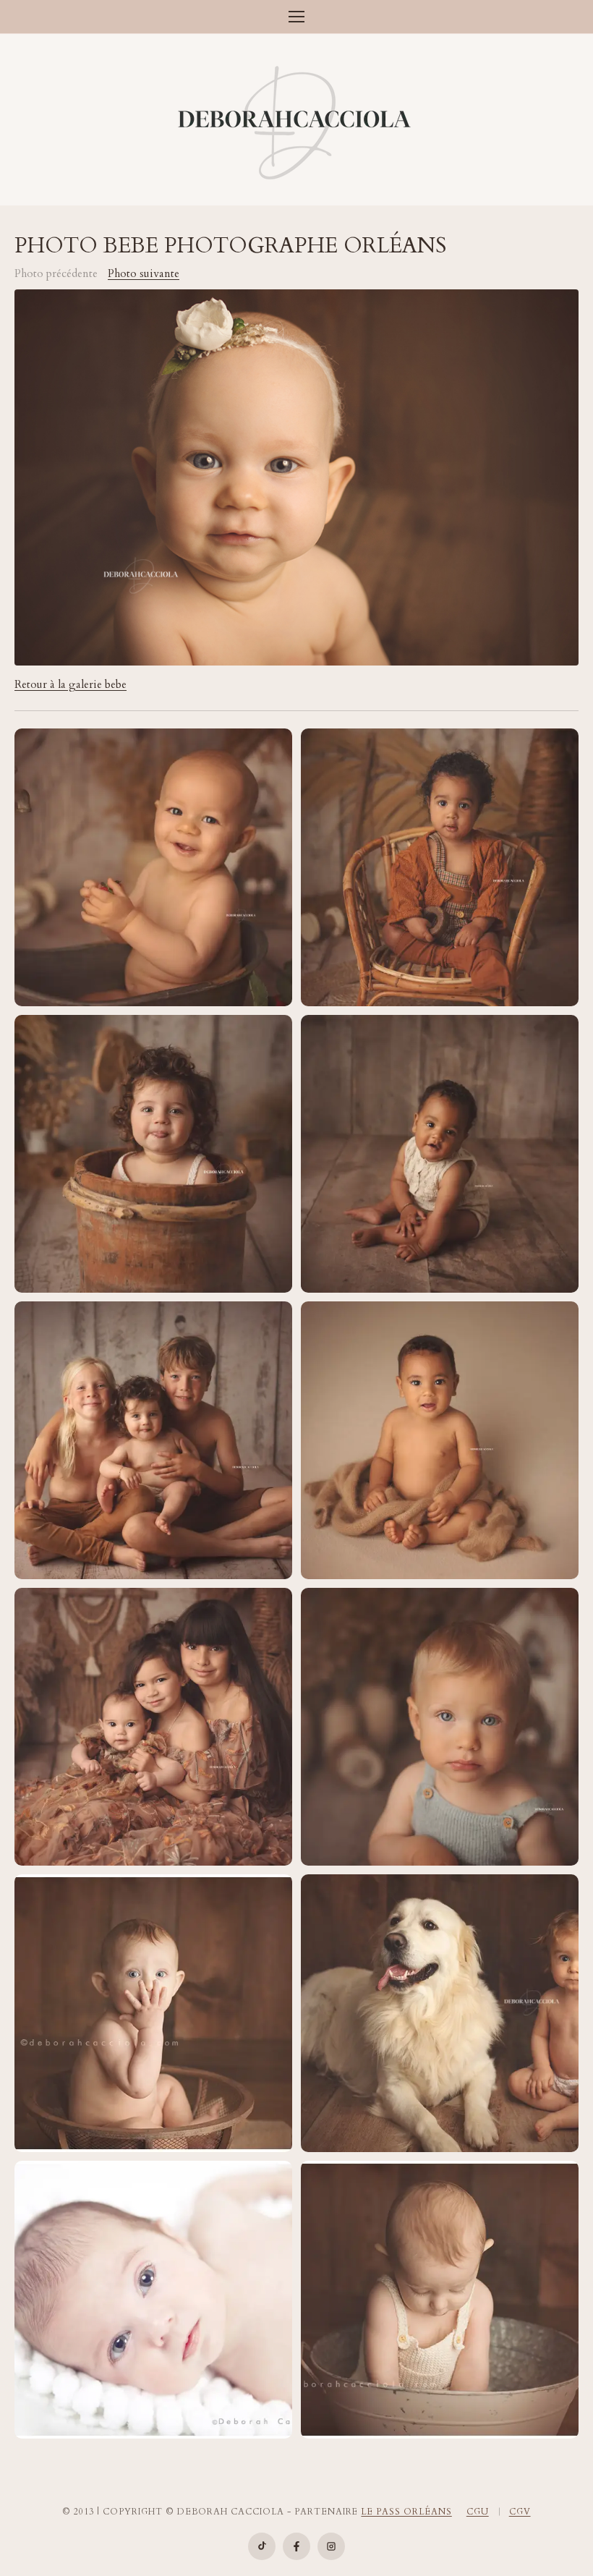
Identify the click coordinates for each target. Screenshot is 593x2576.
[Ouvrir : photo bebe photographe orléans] (153, 2013)
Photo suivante (144, 274)
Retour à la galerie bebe (71, 685)
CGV (520, 2512)
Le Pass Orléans (406, 2512)
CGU (478, 2512)
